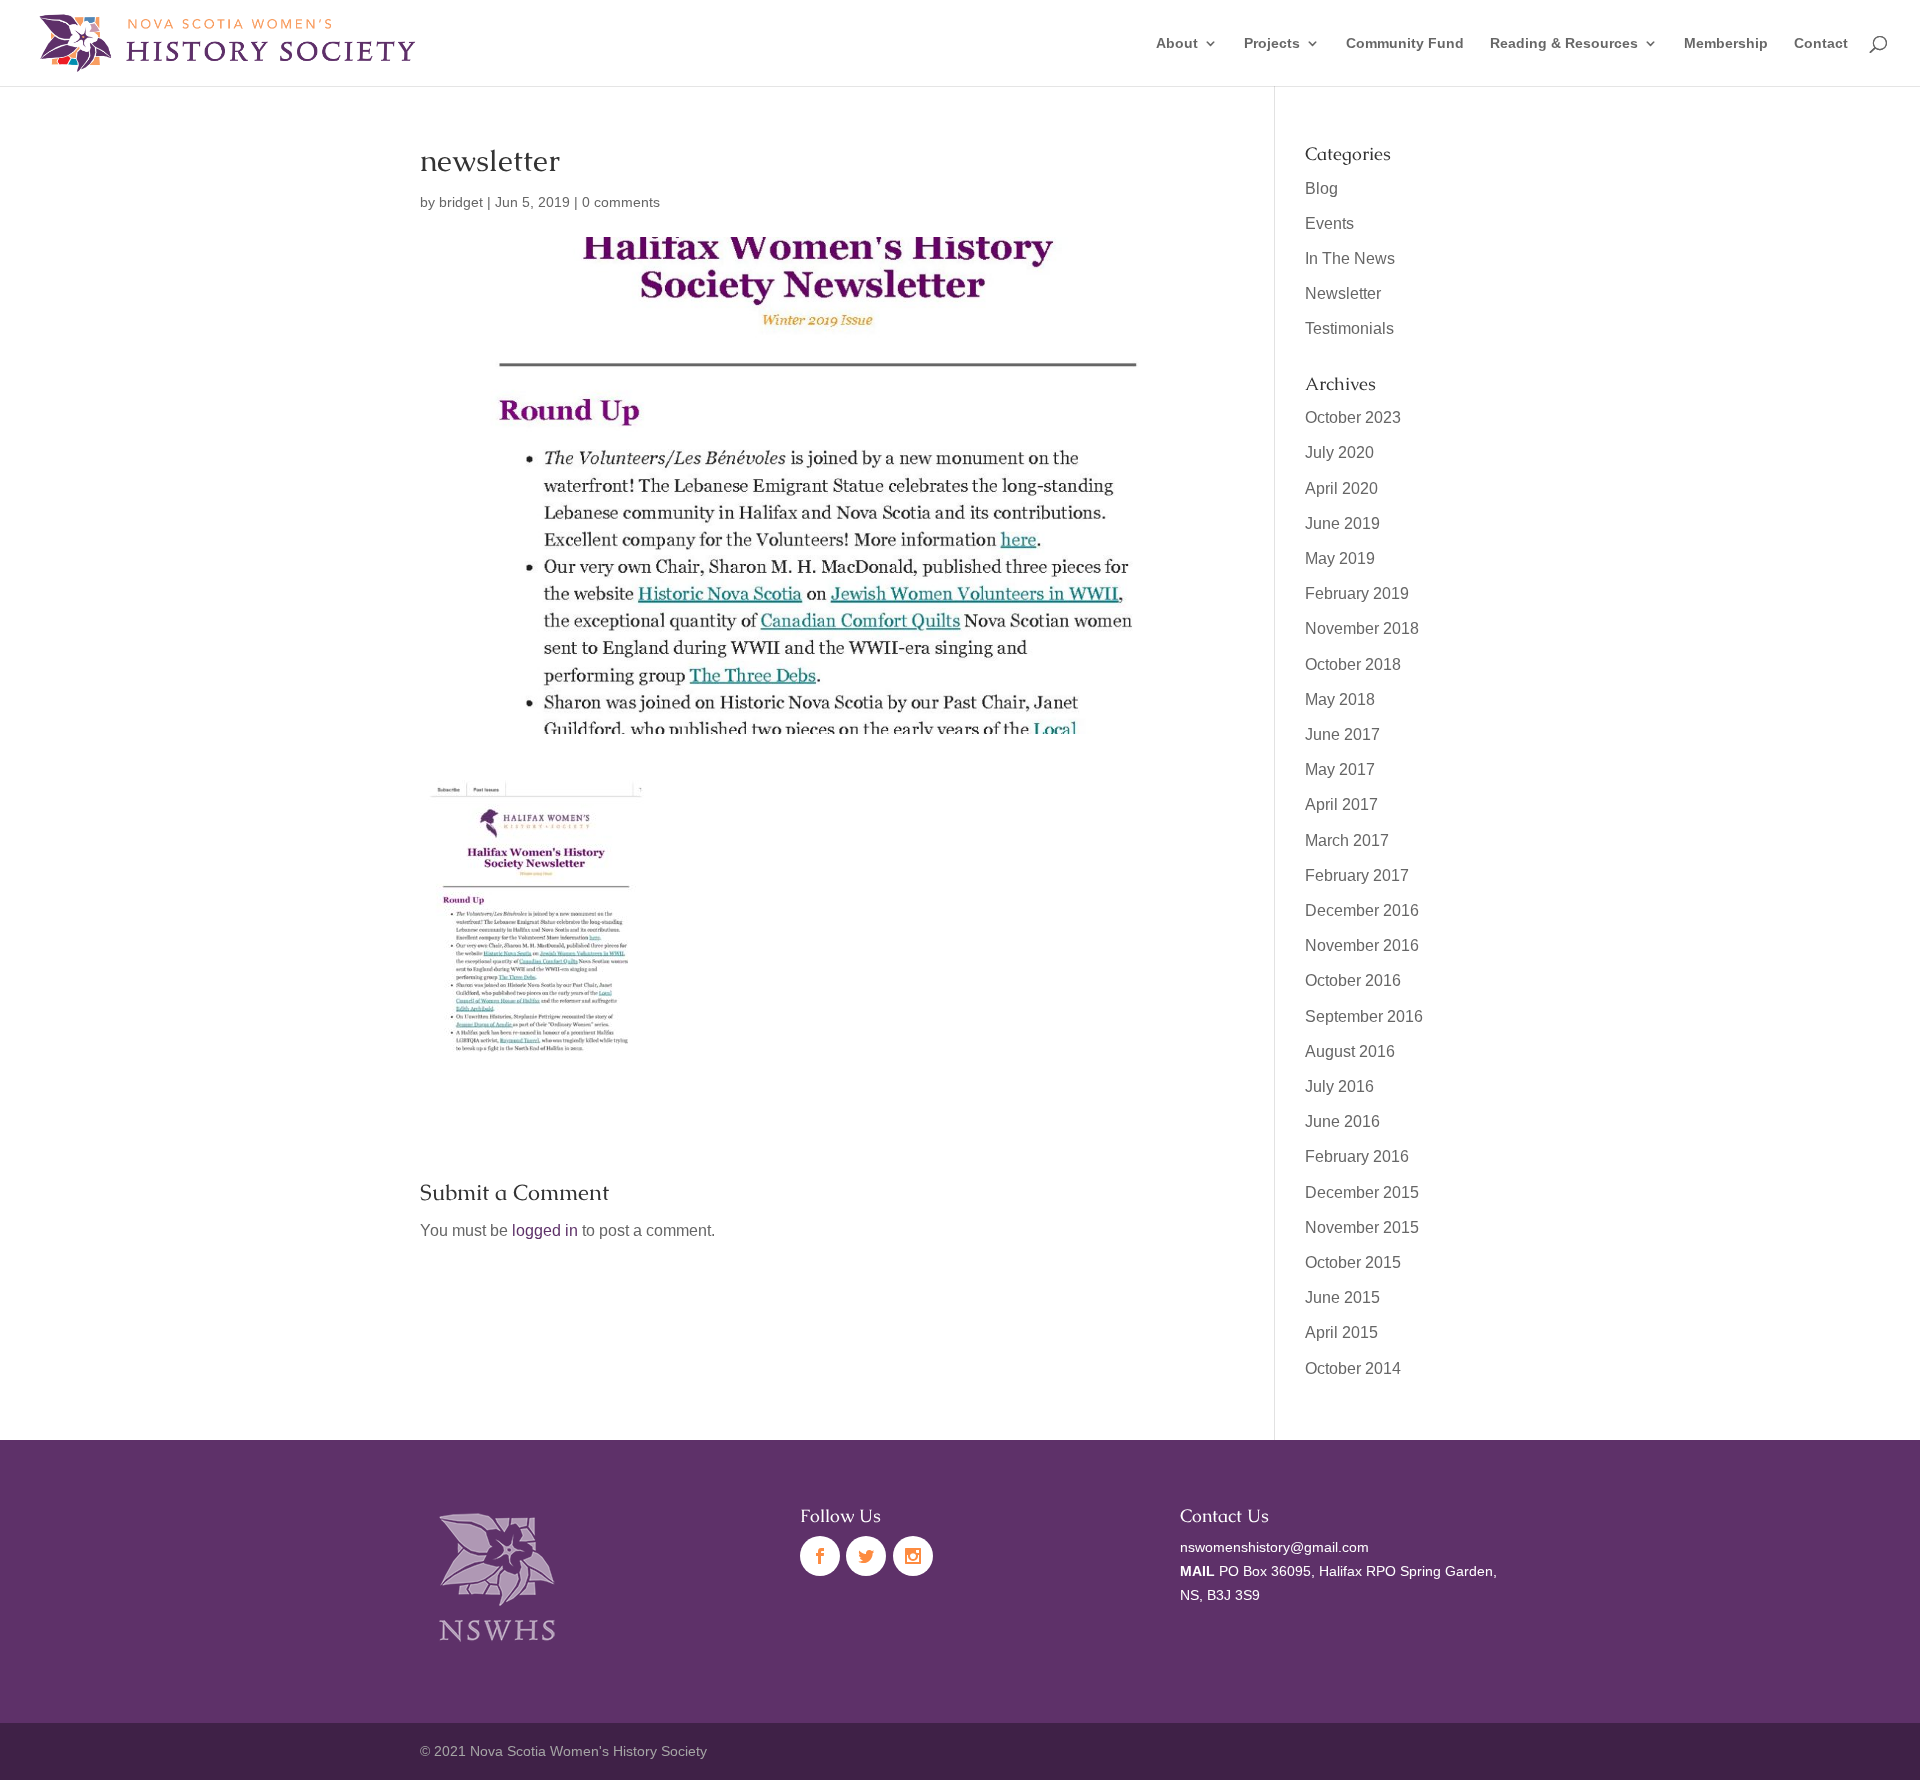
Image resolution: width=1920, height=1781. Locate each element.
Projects (1272, 43)
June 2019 (1342, 523)
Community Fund (1405, 43)
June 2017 (1342, 734)
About (1177, 43)
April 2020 (1341, 488)
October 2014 (1353, 1368)
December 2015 (1362, 1192)
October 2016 (1353, 980)
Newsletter (1343, 293)
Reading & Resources (1564, 43)
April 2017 (1341, 804)
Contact (1821, 43)
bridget (461, 202)
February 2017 (1357, 875)
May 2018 (1340, 699)
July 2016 (1339, 1086)
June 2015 (1342, 1297)
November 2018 (1362, 628)
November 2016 (1362, 945)
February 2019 (1357, 593)
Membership (1726, 43)
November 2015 (1362, 1227)
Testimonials (1349, 328)
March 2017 (1347, 840)
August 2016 (1350, 1051)
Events (1329, 223)
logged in (545, 1230)
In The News (1350, 258)
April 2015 (1341, 1332)
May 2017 (1340, 769)
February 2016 (1357, 1156)
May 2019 (1340, 558)
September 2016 (1364, 1016)
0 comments (621, 202)
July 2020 (1339, 452)
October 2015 (1353, 1262)
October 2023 (1353, 417)
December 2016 (1362, 910)
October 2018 (1353, 664)
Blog (1321, 188)
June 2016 (1342, 1121)
